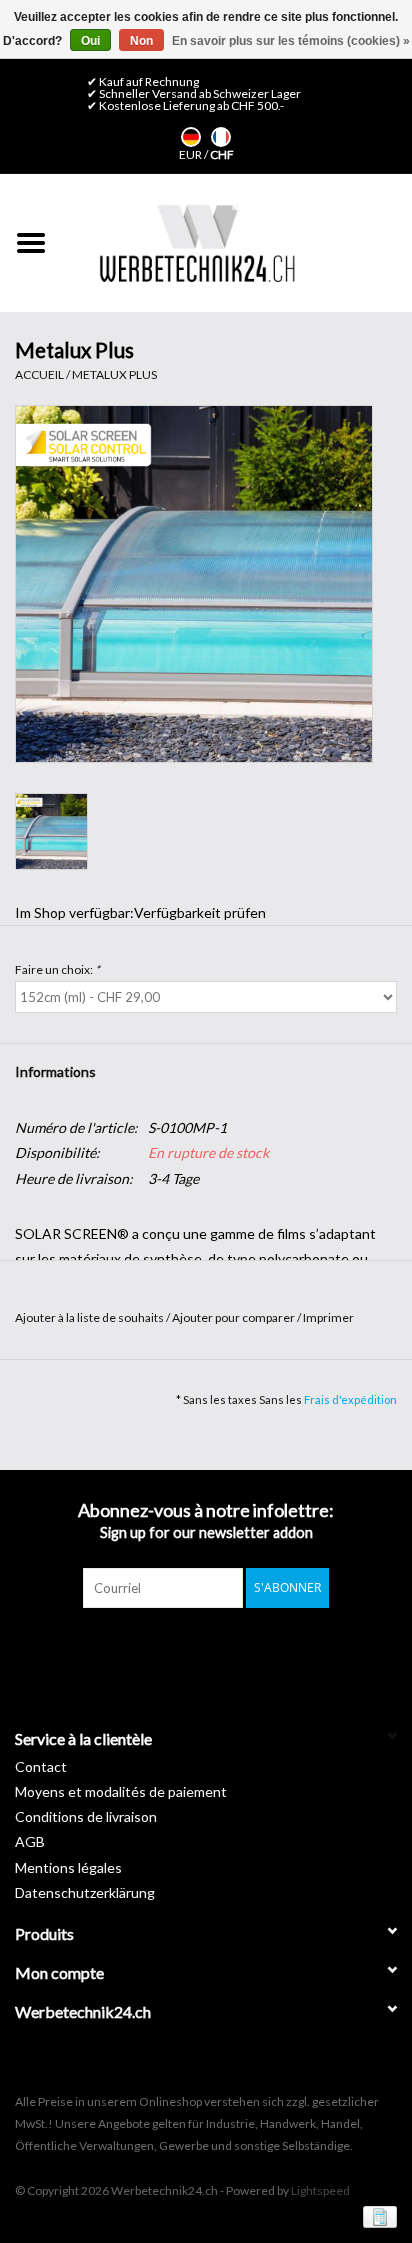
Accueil (39, 374)
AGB (30, 1841)
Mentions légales (68, 1867)
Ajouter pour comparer (234, 1317)
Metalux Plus (114, 374)
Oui (90, 41)
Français (221, 137)
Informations (55, 1071)
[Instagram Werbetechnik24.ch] (224, 1649)
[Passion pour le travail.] (197, 243)
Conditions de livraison (86, 1816)
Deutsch (191, 137)
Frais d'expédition (350, 1399)
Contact (41, 1766)
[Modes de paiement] (376, 2215)
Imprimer (328, 1317)
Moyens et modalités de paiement (121, 1791)
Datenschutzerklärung (85, 1892)
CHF (222, 154)
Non (141, 41)
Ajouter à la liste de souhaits (90, 1317)
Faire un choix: (57, 969)
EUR (191, 154)
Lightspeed (320, 2190)
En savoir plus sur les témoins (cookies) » (291, 41)
